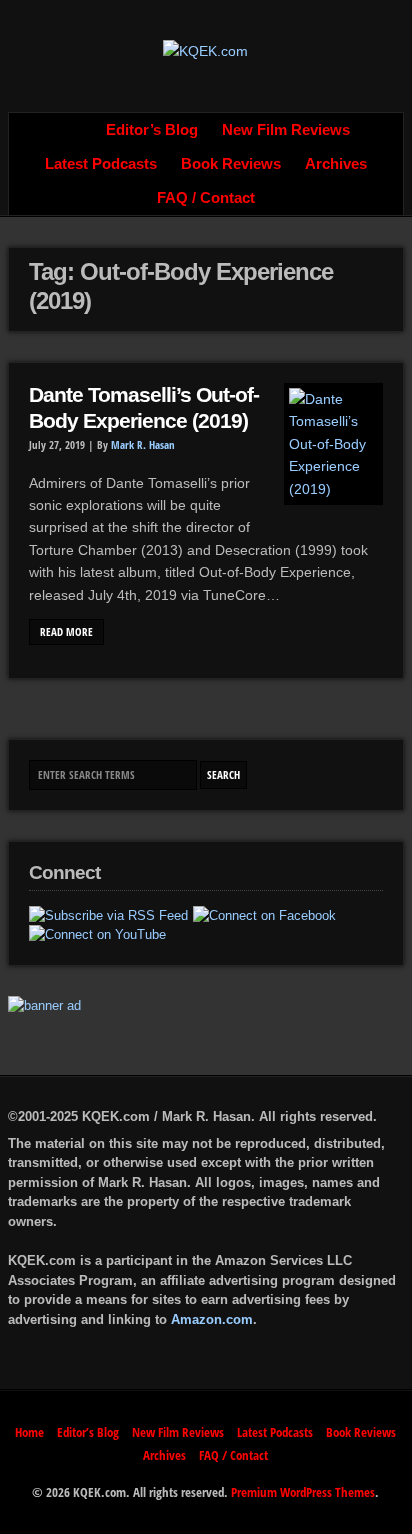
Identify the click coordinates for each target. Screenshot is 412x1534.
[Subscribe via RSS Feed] (108, 916)
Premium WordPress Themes (303, 1492)
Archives (336, 164)
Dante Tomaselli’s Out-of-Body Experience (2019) (144, 408)
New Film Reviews (286, 130)
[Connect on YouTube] (97, 935)
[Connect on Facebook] (264, 916)
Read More (66, 632)
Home (72, 130)
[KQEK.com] (205, 51)
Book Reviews (231, 164)
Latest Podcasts (101, 164)
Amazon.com (212, 1319)
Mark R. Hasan (143, 445)
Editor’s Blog (152, 130)
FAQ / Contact (206, 198)
